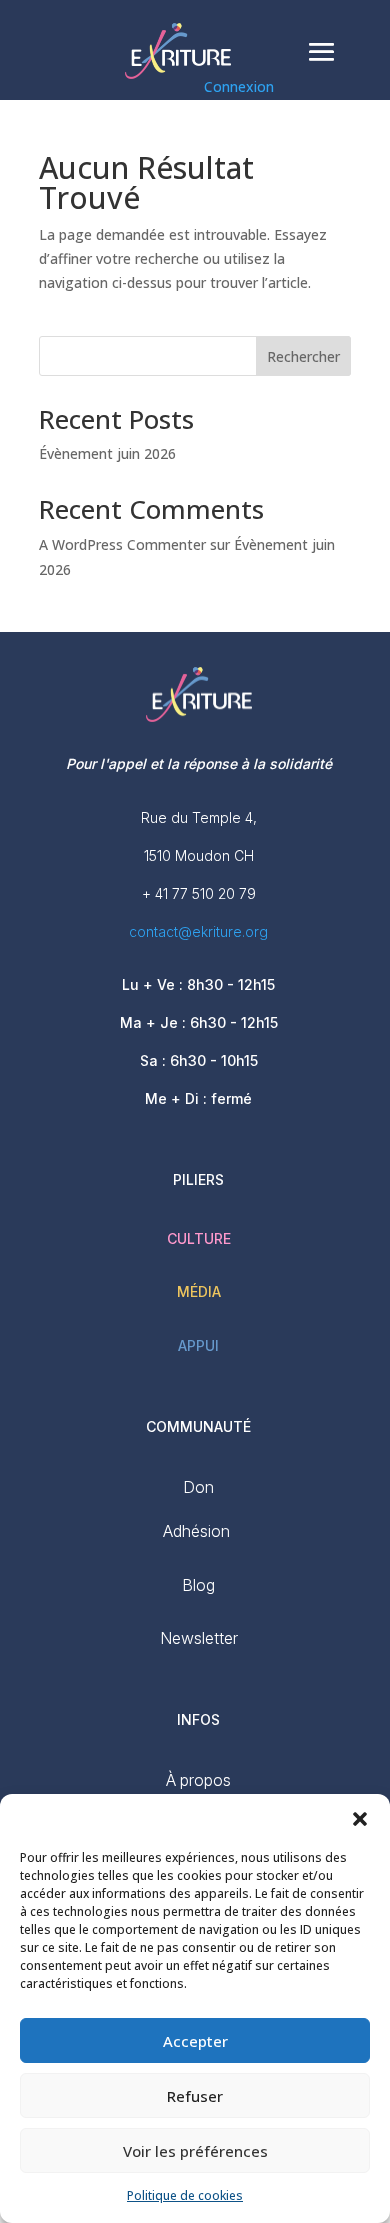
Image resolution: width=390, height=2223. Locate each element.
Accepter (195, 2041)
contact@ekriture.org (198, 931)
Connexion (239, 86)
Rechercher (303, 356)
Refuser (195, 2096)
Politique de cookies (185, 2195)
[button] (360, 1819)
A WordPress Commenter (122, 544)
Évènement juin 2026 (107, 453)
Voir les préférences (195, 2151)
